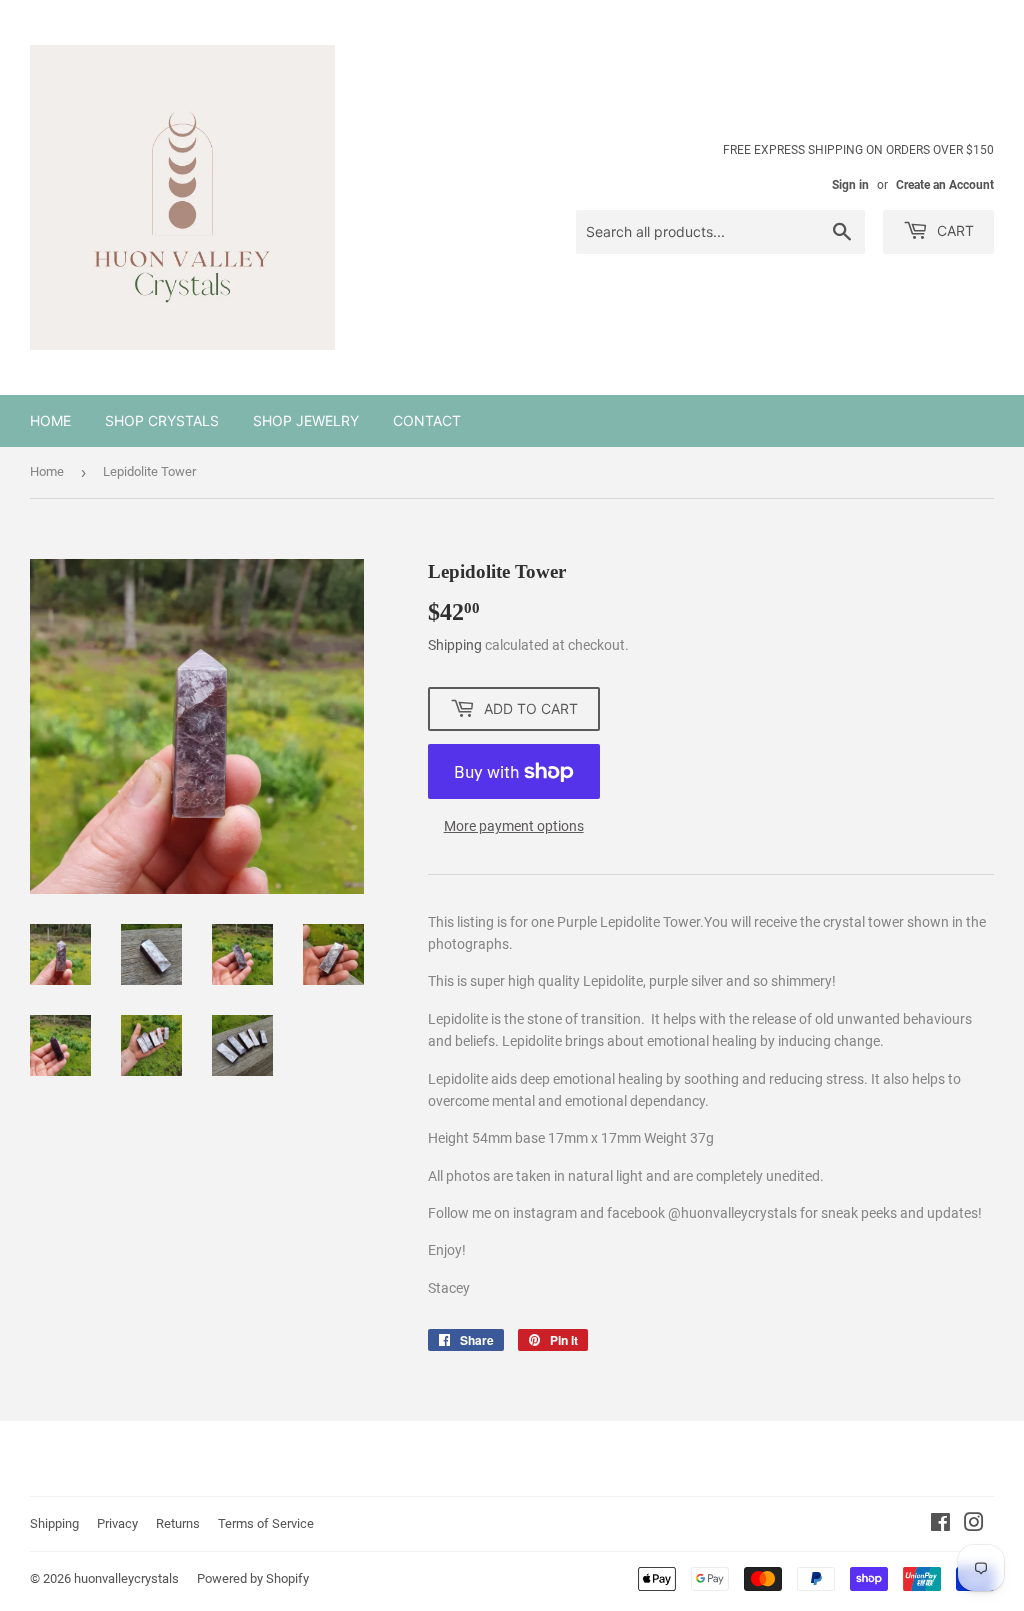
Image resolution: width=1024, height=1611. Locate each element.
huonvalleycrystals (126, 1578)
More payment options (514, 826)
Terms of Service (266, 1523)
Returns (178, 1523)
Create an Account (945, 185)
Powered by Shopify (253, 1578)
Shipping (455, 645)
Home (50, 420)
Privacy (117, 1523)
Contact (427, 420)
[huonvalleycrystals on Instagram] (974, 1525)
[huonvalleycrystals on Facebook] (940, 1525)
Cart (953, 230)
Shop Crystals (162, 420)
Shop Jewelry (306, 420)
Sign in (850, 185)
